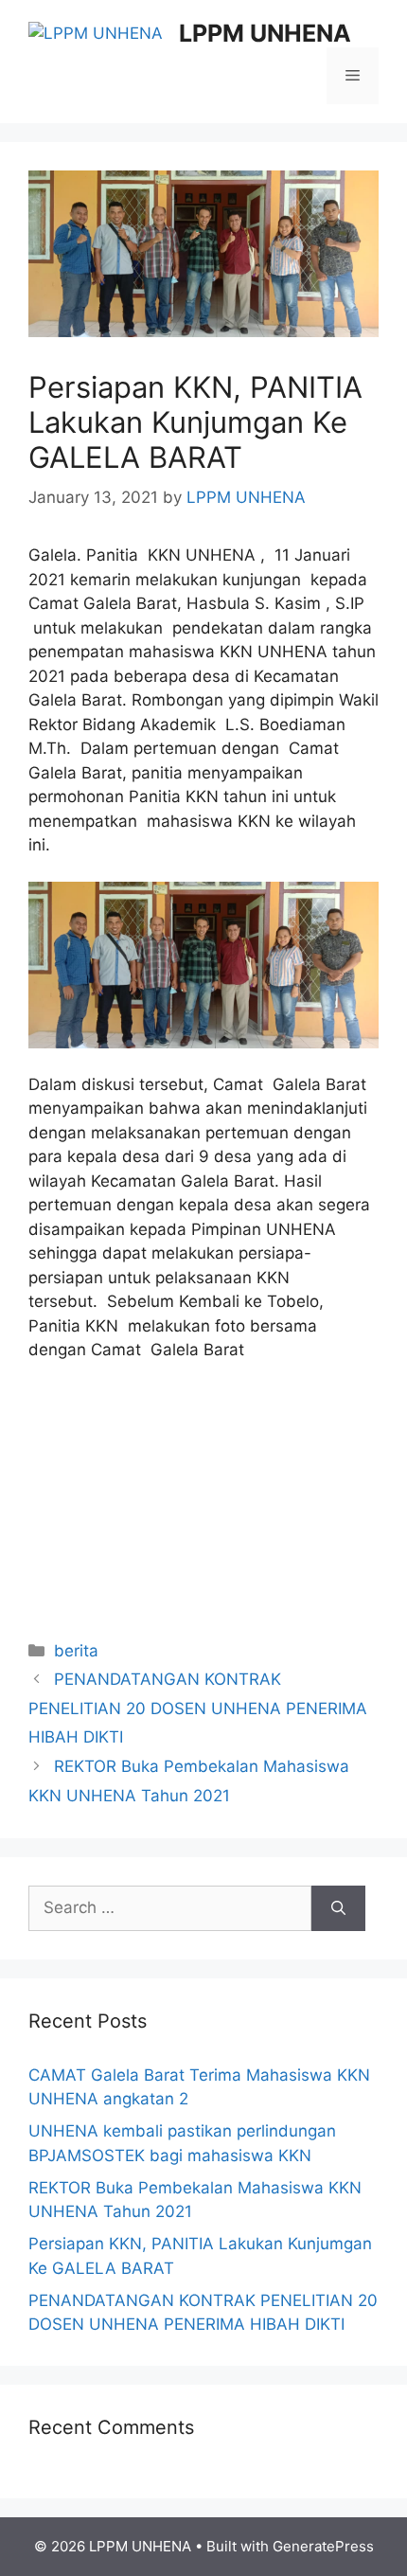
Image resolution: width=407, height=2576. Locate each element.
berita (76, 1651)
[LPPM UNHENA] (96, 32)
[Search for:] (170, 1908)
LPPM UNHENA (265, 33)
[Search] (338, 1908)
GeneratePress (323, 2546)
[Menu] (353, 76)
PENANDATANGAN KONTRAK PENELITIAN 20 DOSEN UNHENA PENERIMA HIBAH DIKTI (198, 1708)
